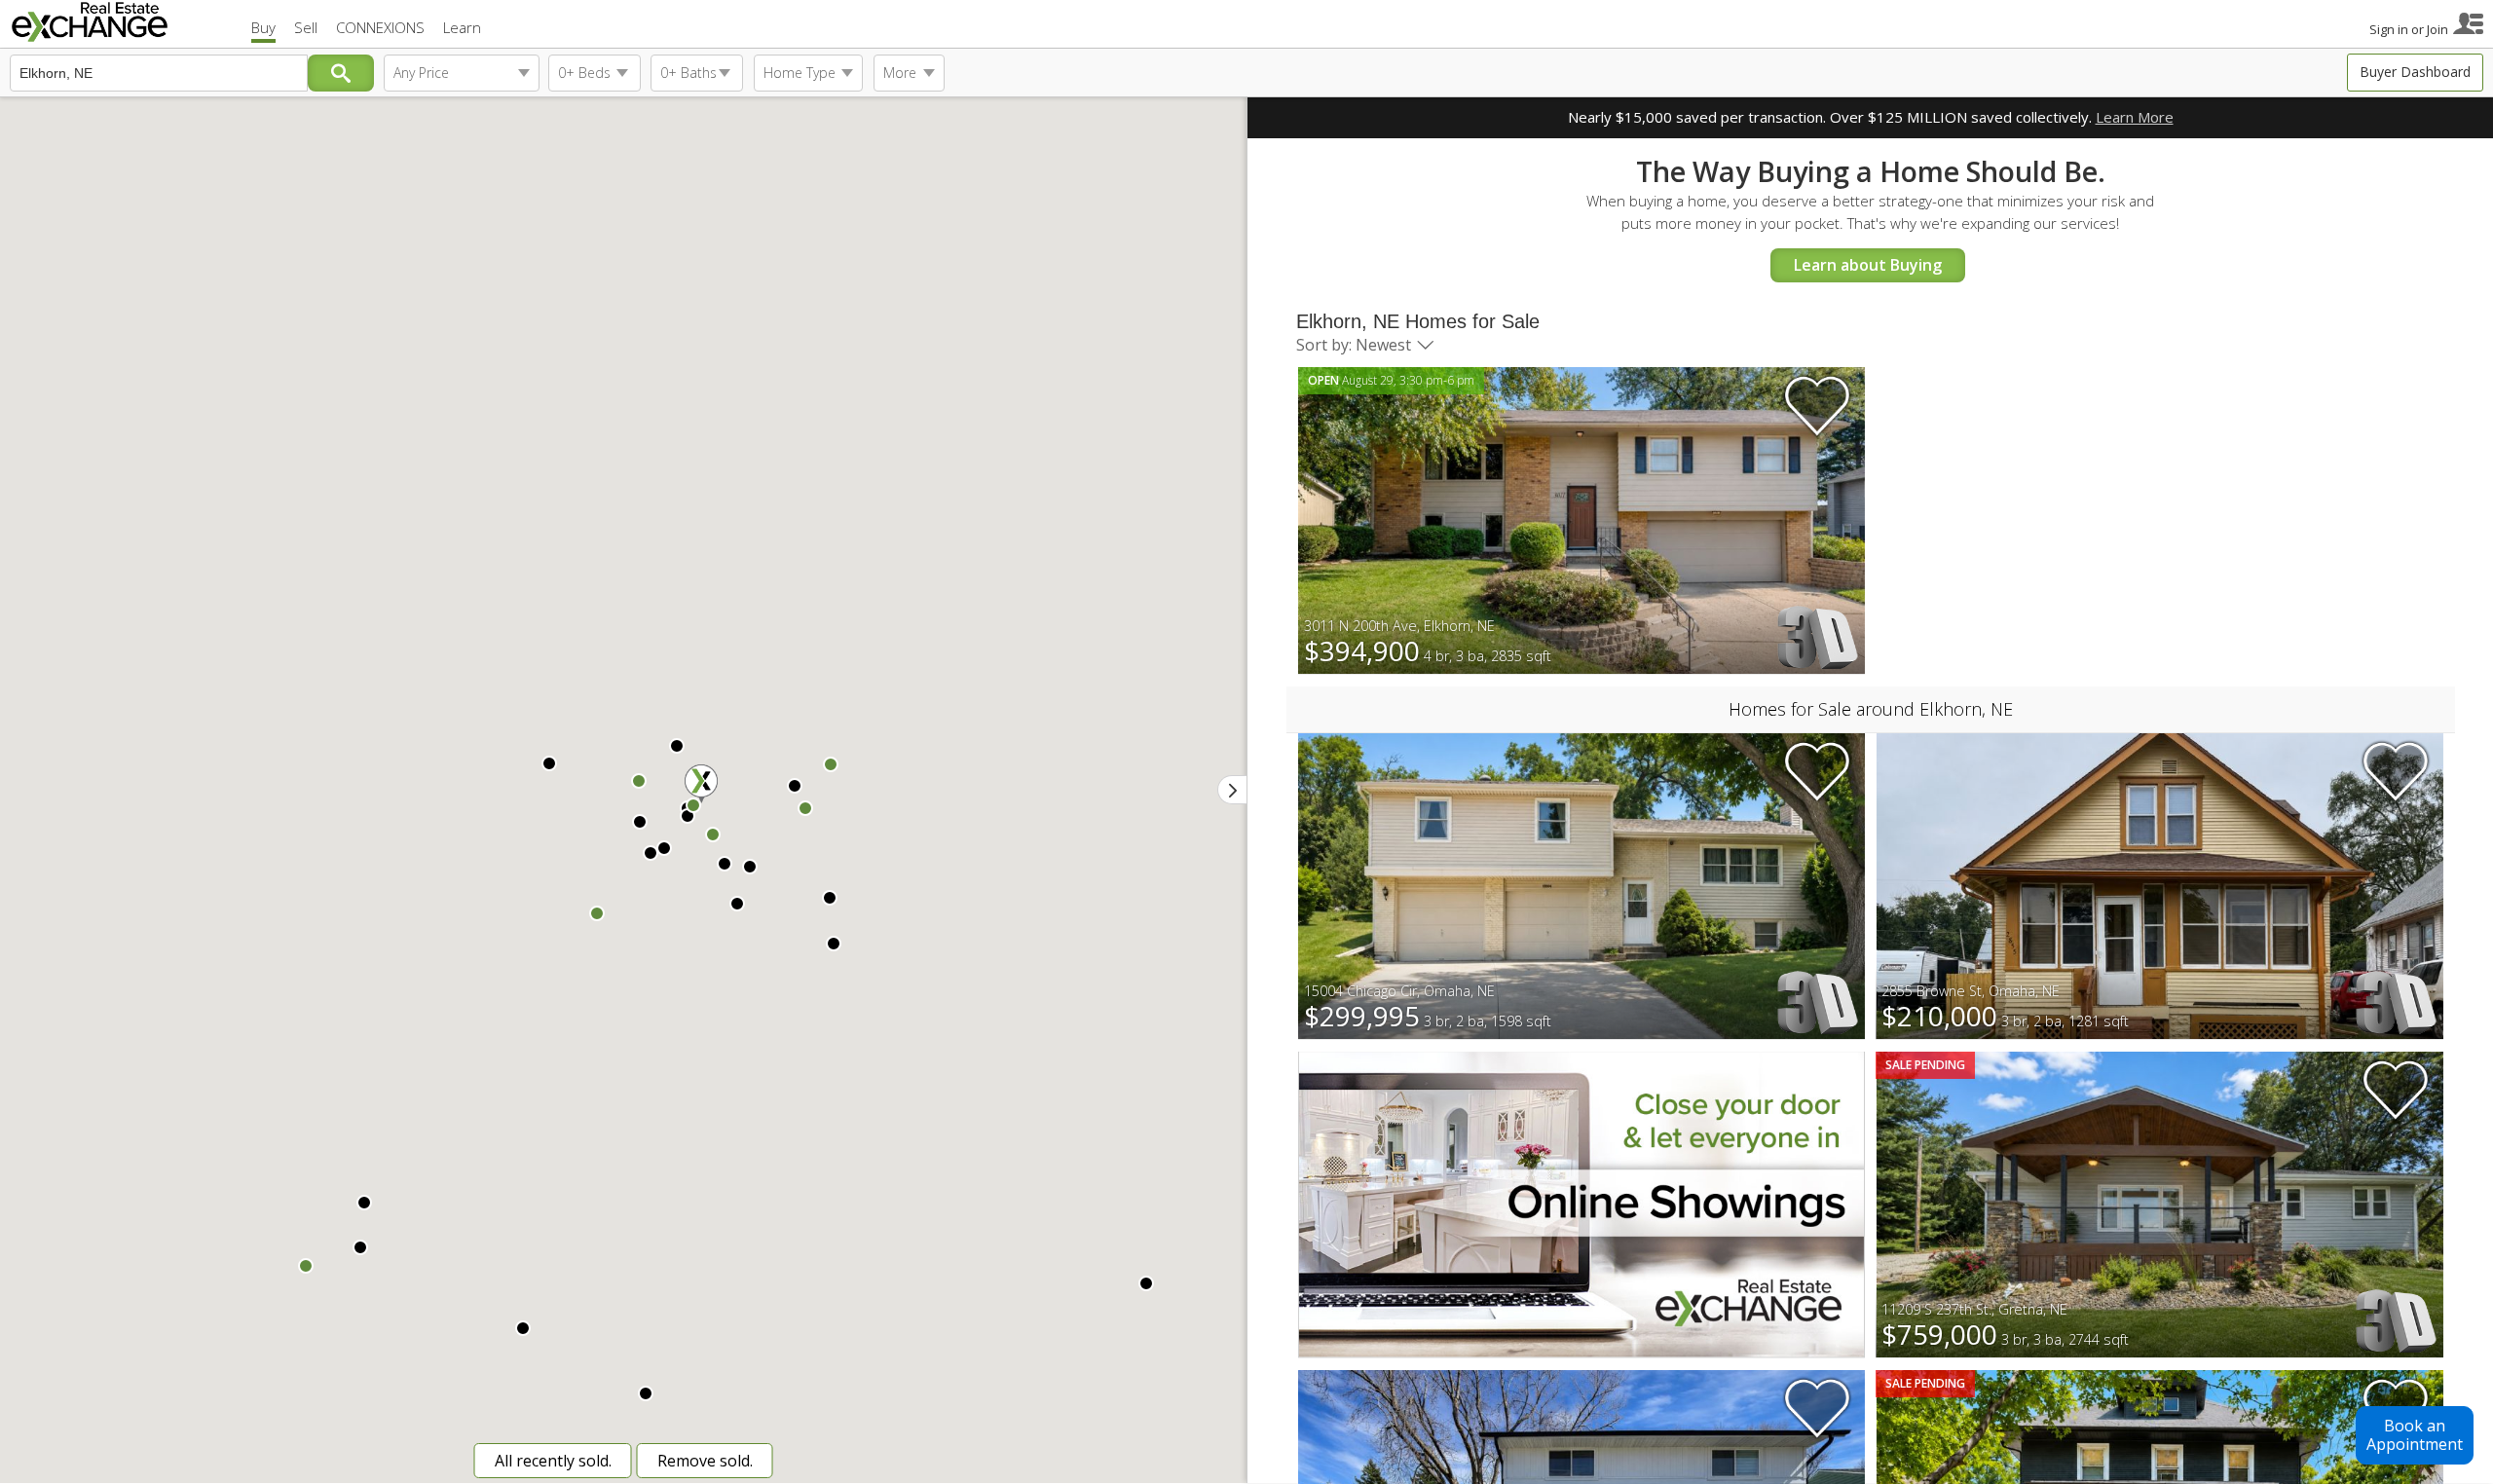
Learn (462, 27)
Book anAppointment (2415, 1435)
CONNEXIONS (380, 27)
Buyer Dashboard (2415, 72)
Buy (263, 27)
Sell (306, 27)
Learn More (2135, 117)
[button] (830, 898)
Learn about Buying (1868, 265)
